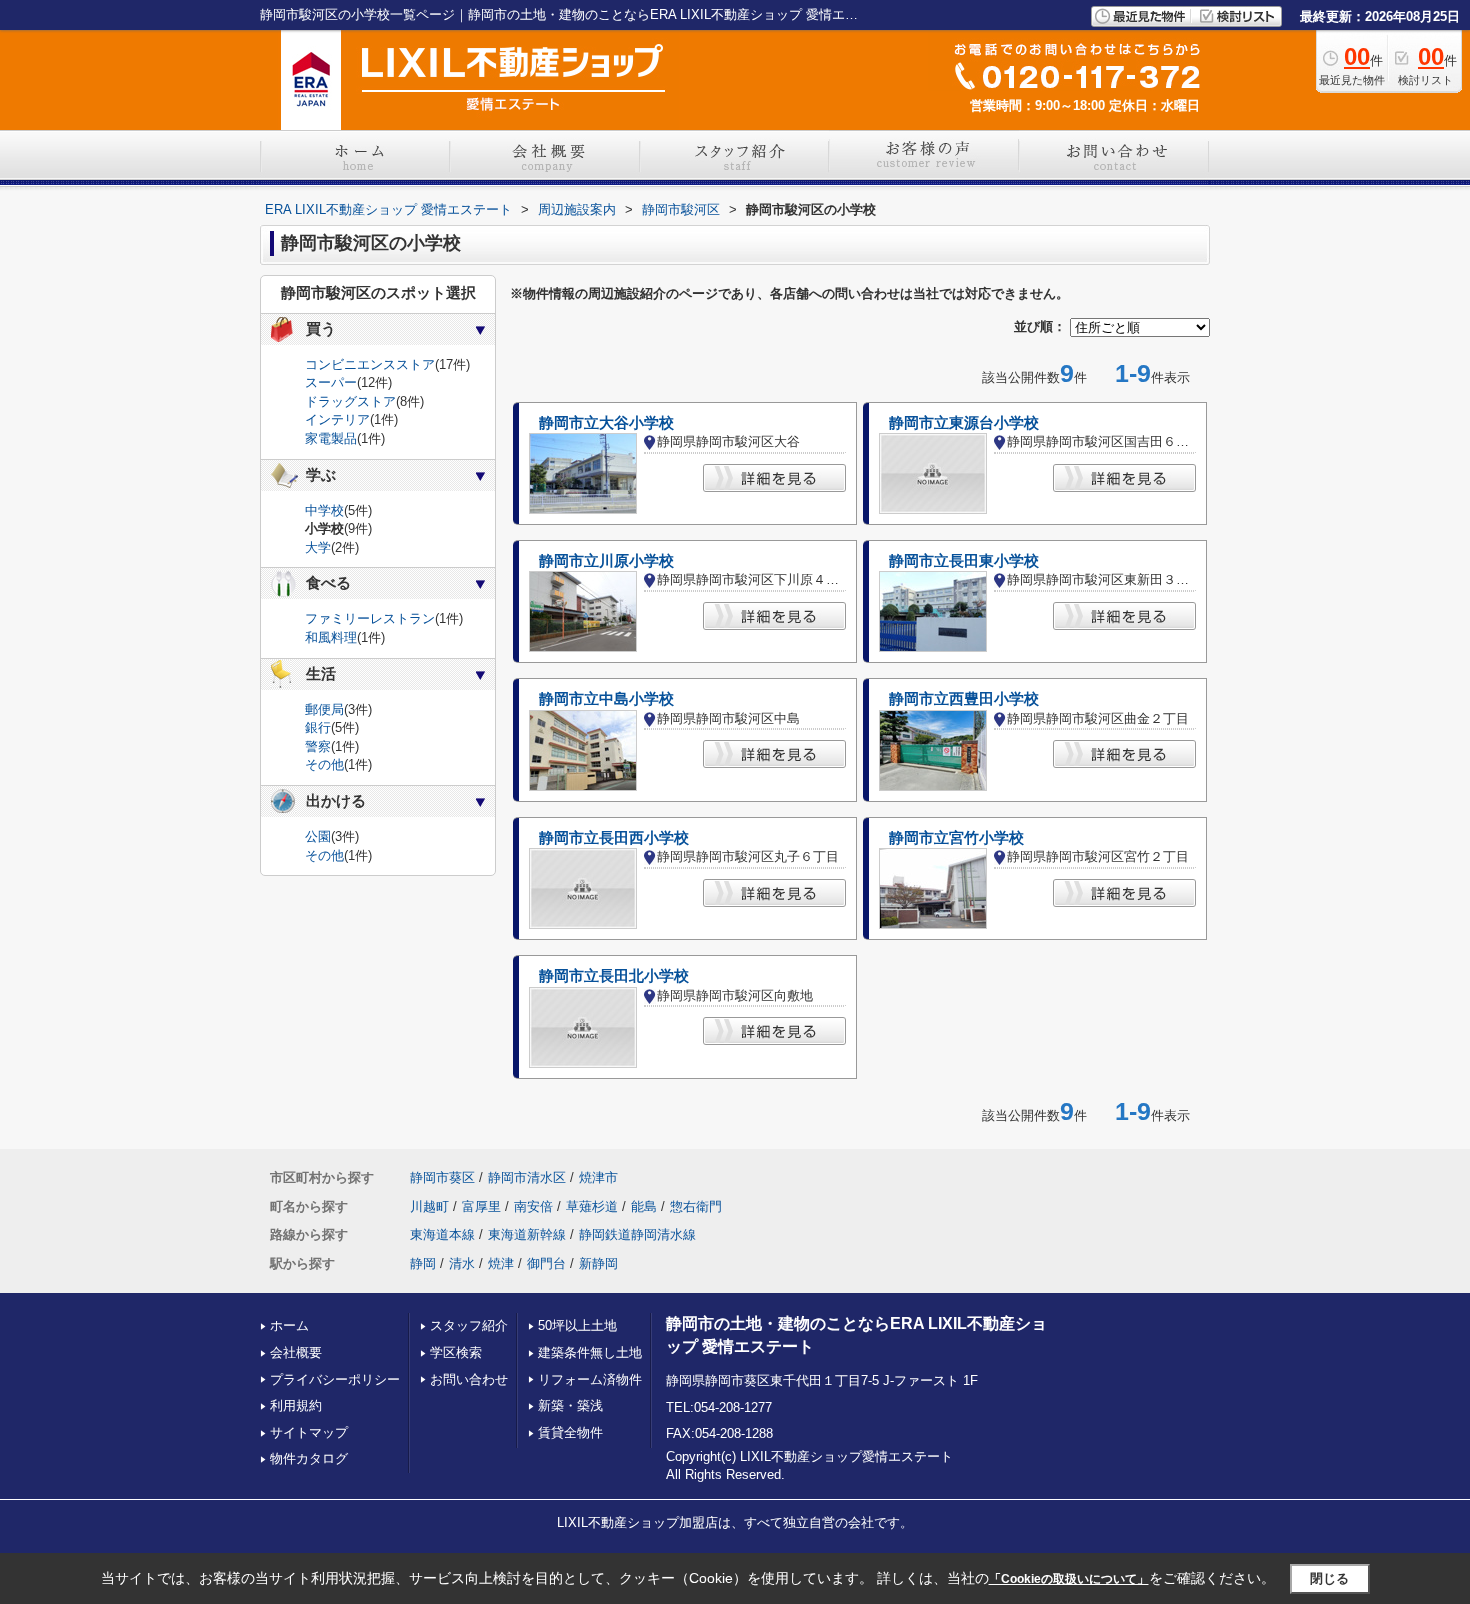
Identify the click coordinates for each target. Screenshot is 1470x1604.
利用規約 (296, 1405)
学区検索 (456, 1352)
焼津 (501, 1263)
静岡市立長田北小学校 (614, 976)
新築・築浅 (570, 1405)
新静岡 (598, 1263)
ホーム (289, 1325)
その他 (324, 764)
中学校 (324, 510)
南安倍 (533, 1206)
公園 (318, 836)
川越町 (429, 1206)
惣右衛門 (696, 1206)
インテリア (337, 419)
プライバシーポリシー (335, 1379)
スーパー (331, 382)
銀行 (318, 727)
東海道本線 (442, 1234)
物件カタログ (309, 1458)
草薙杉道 (592, 1206)
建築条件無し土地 (590, 1352)
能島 (644, 1206)
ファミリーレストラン (370, 618)
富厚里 (481, 1206)
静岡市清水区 (527, 1177)
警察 (318, 746)
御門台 (546, 1263)
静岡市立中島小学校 (606, 699)
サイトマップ (309, 1432)
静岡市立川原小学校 (606, 561)
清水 (462, 1263)
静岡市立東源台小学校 (964, 423)
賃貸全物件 (570, 1432)
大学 (318, 547)
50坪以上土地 (577, 1325)
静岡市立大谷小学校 (606, 423)
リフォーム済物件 (590, 1379)
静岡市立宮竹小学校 (956, 838)
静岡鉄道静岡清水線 (637, 1234)
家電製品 (331, 438)
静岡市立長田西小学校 (614, 838)
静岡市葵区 (442, 1177)
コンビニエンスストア (370, 364)
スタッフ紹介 (469, 1325)
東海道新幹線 (527, 1234)
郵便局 (324, 709)
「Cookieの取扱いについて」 (1069, 1579)
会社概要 (296, 1352)
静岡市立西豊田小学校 (964, 699)
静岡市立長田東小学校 (964, 561)
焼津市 (598, 1177)
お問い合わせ (469, 1379)
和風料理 (331, 637)
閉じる (1329, 1577)
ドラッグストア (350, 401)
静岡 (423, 1263)
